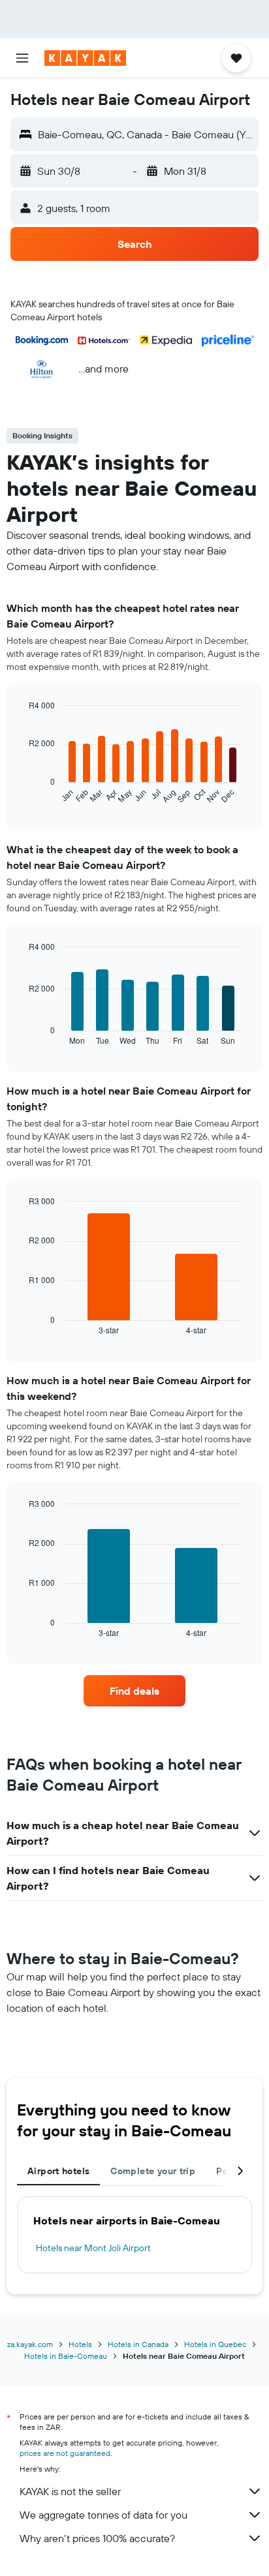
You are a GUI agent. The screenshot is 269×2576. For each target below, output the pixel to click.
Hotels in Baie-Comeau (66, 2356)
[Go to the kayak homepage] (85, 58)
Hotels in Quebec (215, 2344)
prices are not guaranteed (65, 2453)
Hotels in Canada (138, 2344)
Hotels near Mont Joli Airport (93, 2248)
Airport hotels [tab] (58, 2171)
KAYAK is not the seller (70, 2491)
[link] (135, 1691)
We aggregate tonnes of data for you (103, 2515)
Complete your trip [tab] (153, 2171)
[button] (22, 58)
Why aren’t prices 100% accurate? (97, 2538)
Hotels (80, 2344)
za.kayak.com (30, 2344)
